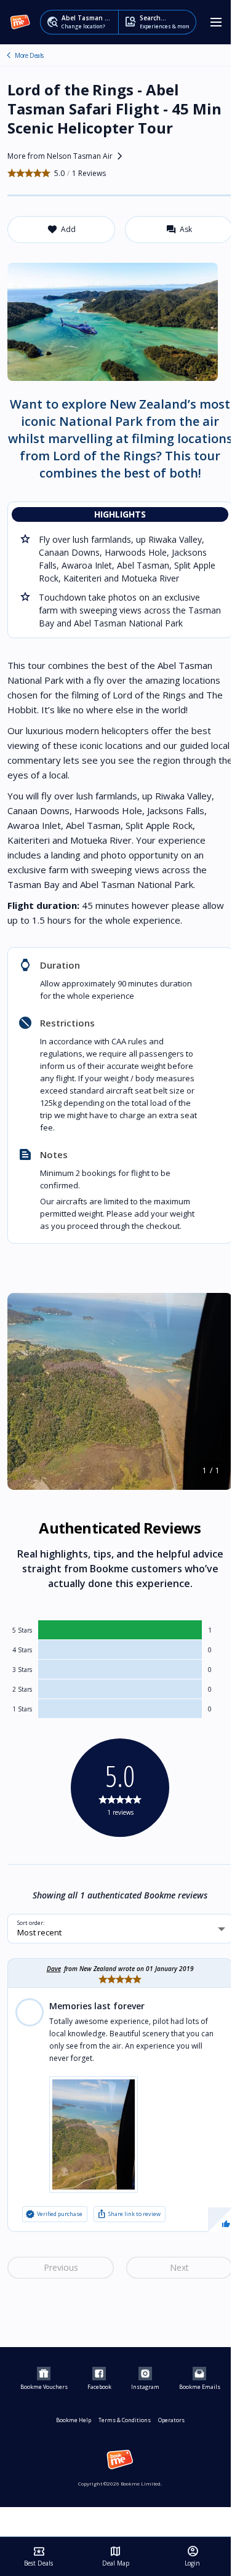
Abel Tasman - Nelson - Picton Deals (9, 55)
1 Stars (22, 1709)
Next (179, 2267)
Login (192, 2556)
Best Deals (38, 2556)
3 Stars (22, 1670)
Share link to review (129, 2214)
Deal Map (116, 2556)
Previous (61, 2267)
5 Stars (22, 1630)
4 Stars (22, 1650)
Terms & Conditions (125, 2420)
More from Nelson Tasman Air (67, 156)
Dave (54, 1969)
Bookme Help (74, 2420)
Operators (171, 2420)
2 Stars (22, 1689)
